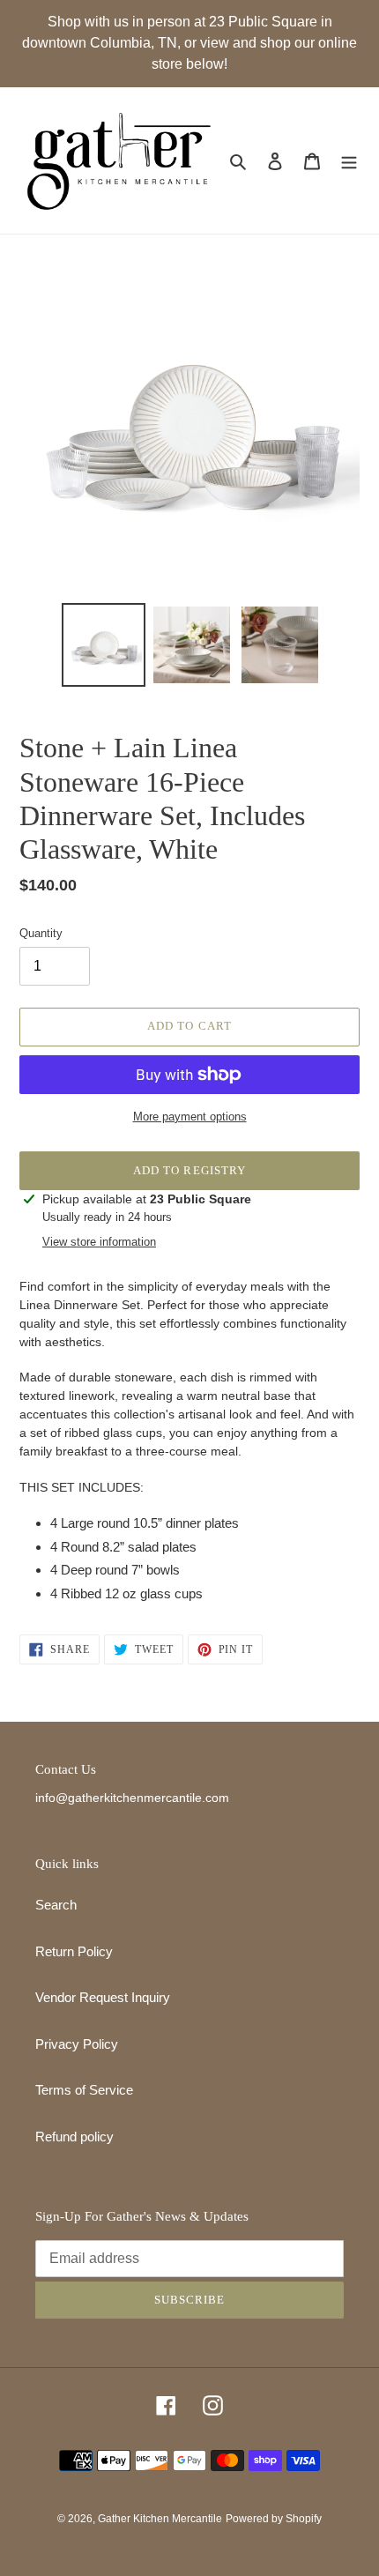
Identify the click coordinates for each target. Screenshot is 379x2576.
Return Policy (74, 1951)
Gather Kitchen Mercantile (160, 2519)
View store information (99, 1242)
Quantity (41, 933)
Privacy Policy (77, 2044)
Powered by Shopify (274, 2519)
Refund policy (74, 2137)
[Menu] (349, 161)
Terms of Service (84, 2090)
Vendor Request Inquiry (103, 1997)
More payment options (190, 1117)
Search (56, 1905)
